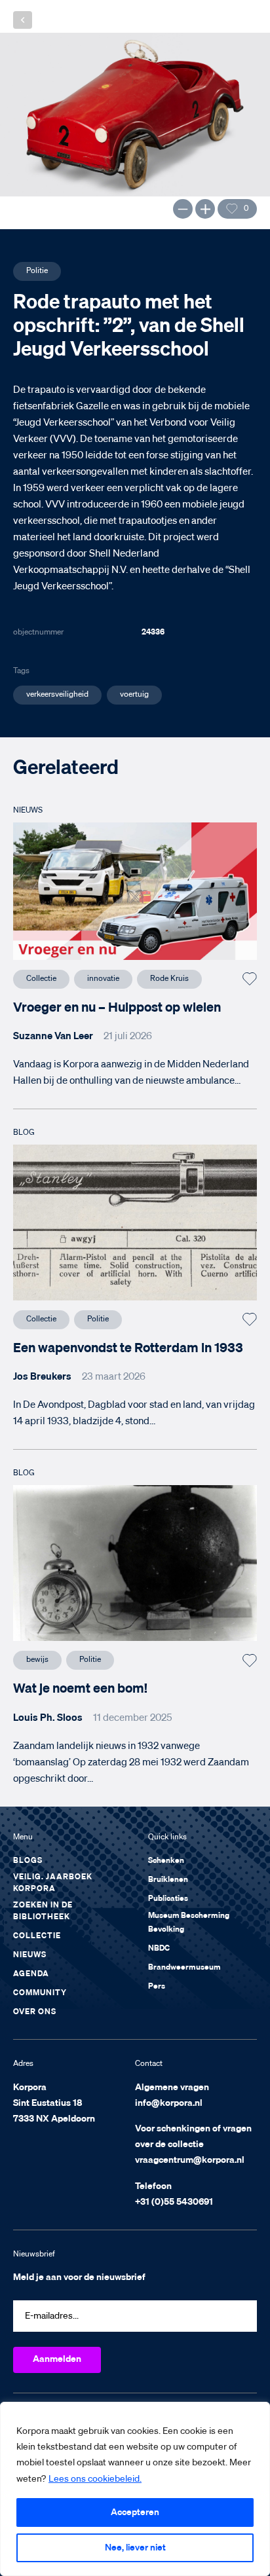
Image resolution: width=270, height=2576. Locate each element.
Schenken (166, 1861)
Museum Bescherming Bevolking (189, 1923)
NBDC (159, 1949)
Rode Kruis (169, 979)
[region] (135, 2489)
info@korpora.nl (169, 2103)
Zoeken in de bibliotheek (43, 1911)
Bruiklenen (168, 1880)
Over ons (35, 2012)
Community (40, 1993)
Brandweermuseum (184, 1968)
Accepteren (135, 2512)
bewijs (37, 1660)
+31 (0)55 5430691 (174, 2202)
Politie (37, 271)
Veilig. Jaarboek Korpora (53, 1883)
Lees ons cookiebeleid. (95, 2479)
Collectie (41, 979)
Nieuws (30, 1955)
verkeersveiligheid (57, 695)
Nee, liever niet (135, 2548)
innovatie (103, 979)
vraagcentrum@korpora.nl (190, 2160)
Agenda (31, 1974)
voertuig (134, 695)
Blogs (28, 1861)
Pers (157, 1987)
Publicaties (168, 1899)
